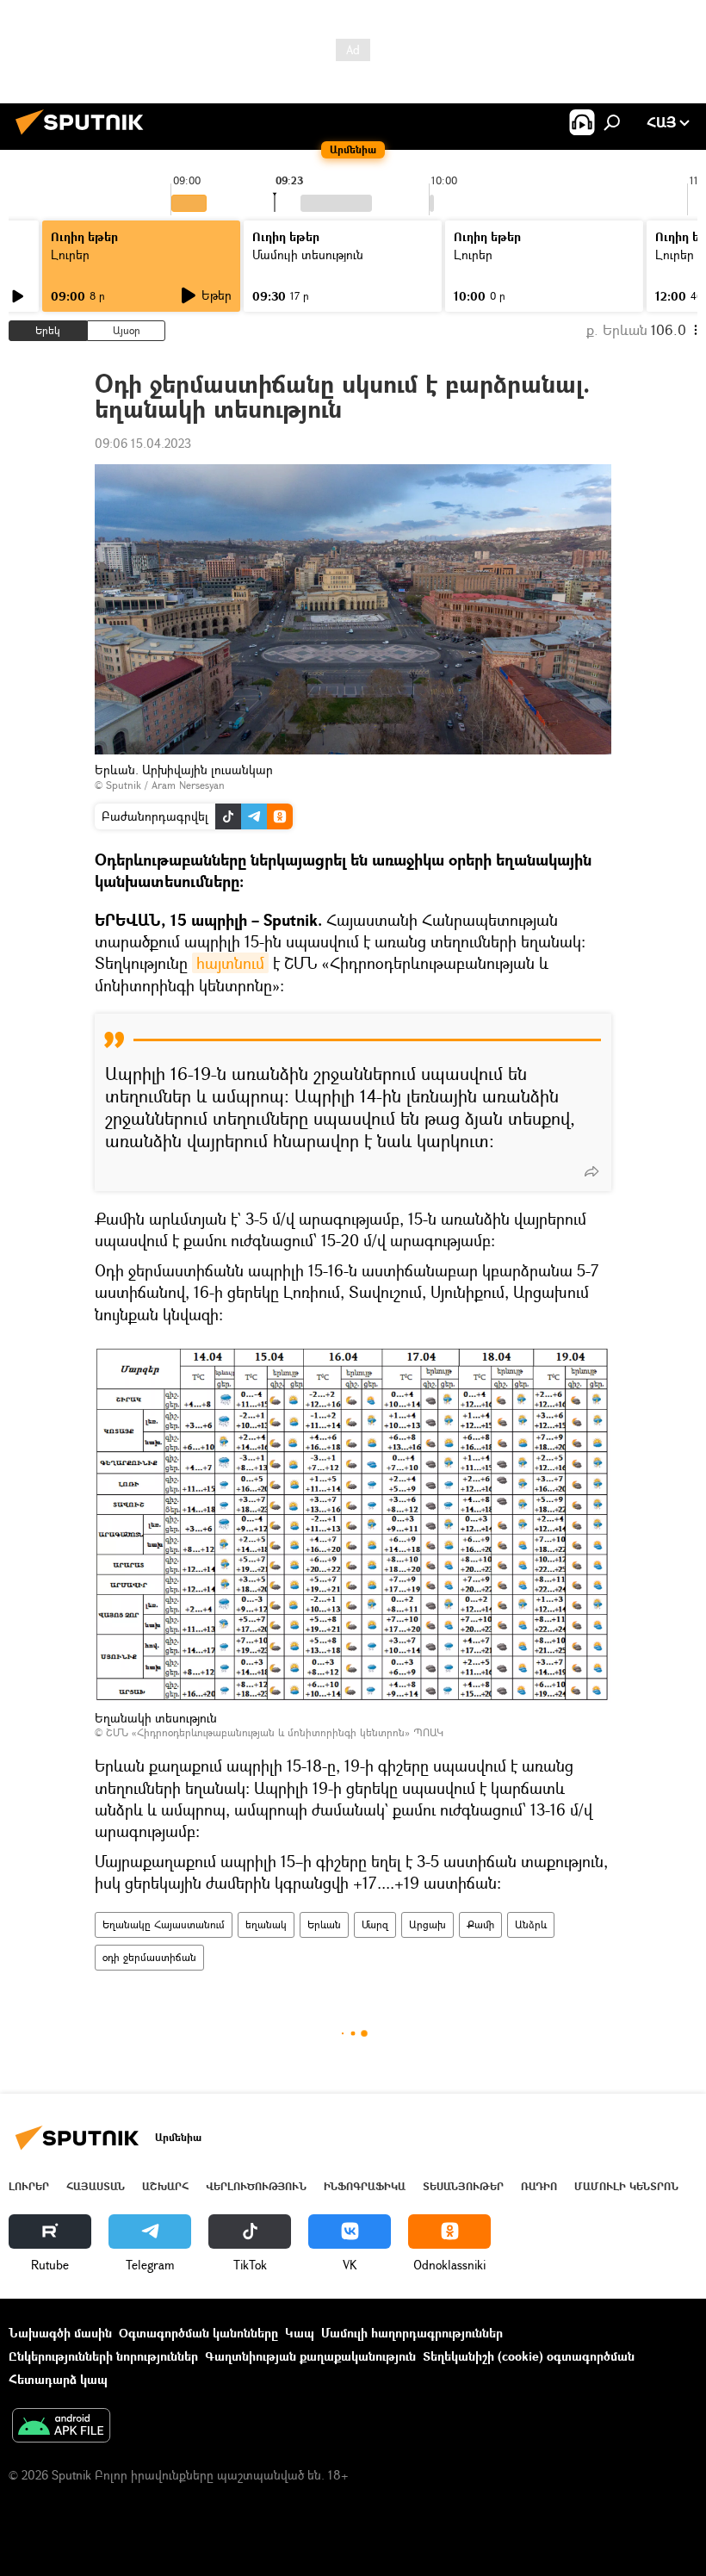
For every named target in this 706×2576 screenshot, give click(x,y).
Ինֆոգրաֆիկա (365, 2186)
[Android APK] (61, 2427)
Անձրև (531, 1924)
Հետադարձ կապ (58, 2379)
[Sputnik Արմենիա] (84, 137)
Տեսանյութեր (463, 2186)
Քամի (480, 1924)
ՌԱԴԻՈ (539, 2186)
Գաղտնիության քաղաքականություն (310, 2356)
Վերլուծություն (256, 2186)
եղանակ (266, 1924)
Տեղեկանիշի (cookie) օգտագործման (529, 2356)
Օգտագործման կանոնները (198, 2333)
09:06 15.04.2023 (143, 443)
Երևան (324, 1924)
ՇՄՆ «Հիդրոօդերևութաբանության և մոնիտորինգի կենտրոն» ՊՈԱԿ (275, 1732)
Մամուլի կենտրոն (626, 2186)
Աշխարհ (165, 2186)
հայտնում (230, 963)
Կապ (300, 2333)
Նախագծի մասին (60, 2333)
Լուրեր (70, 254)
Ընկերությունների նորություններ (103, 2356)
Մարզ (375, 1924)
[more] (591, 1171)
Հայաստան (96, 2186)
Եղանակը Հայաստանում (164, 1924)
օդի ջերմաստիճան (149, 1957)
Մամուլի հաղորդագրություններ (412, 2333)
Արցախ (427, 1924)
